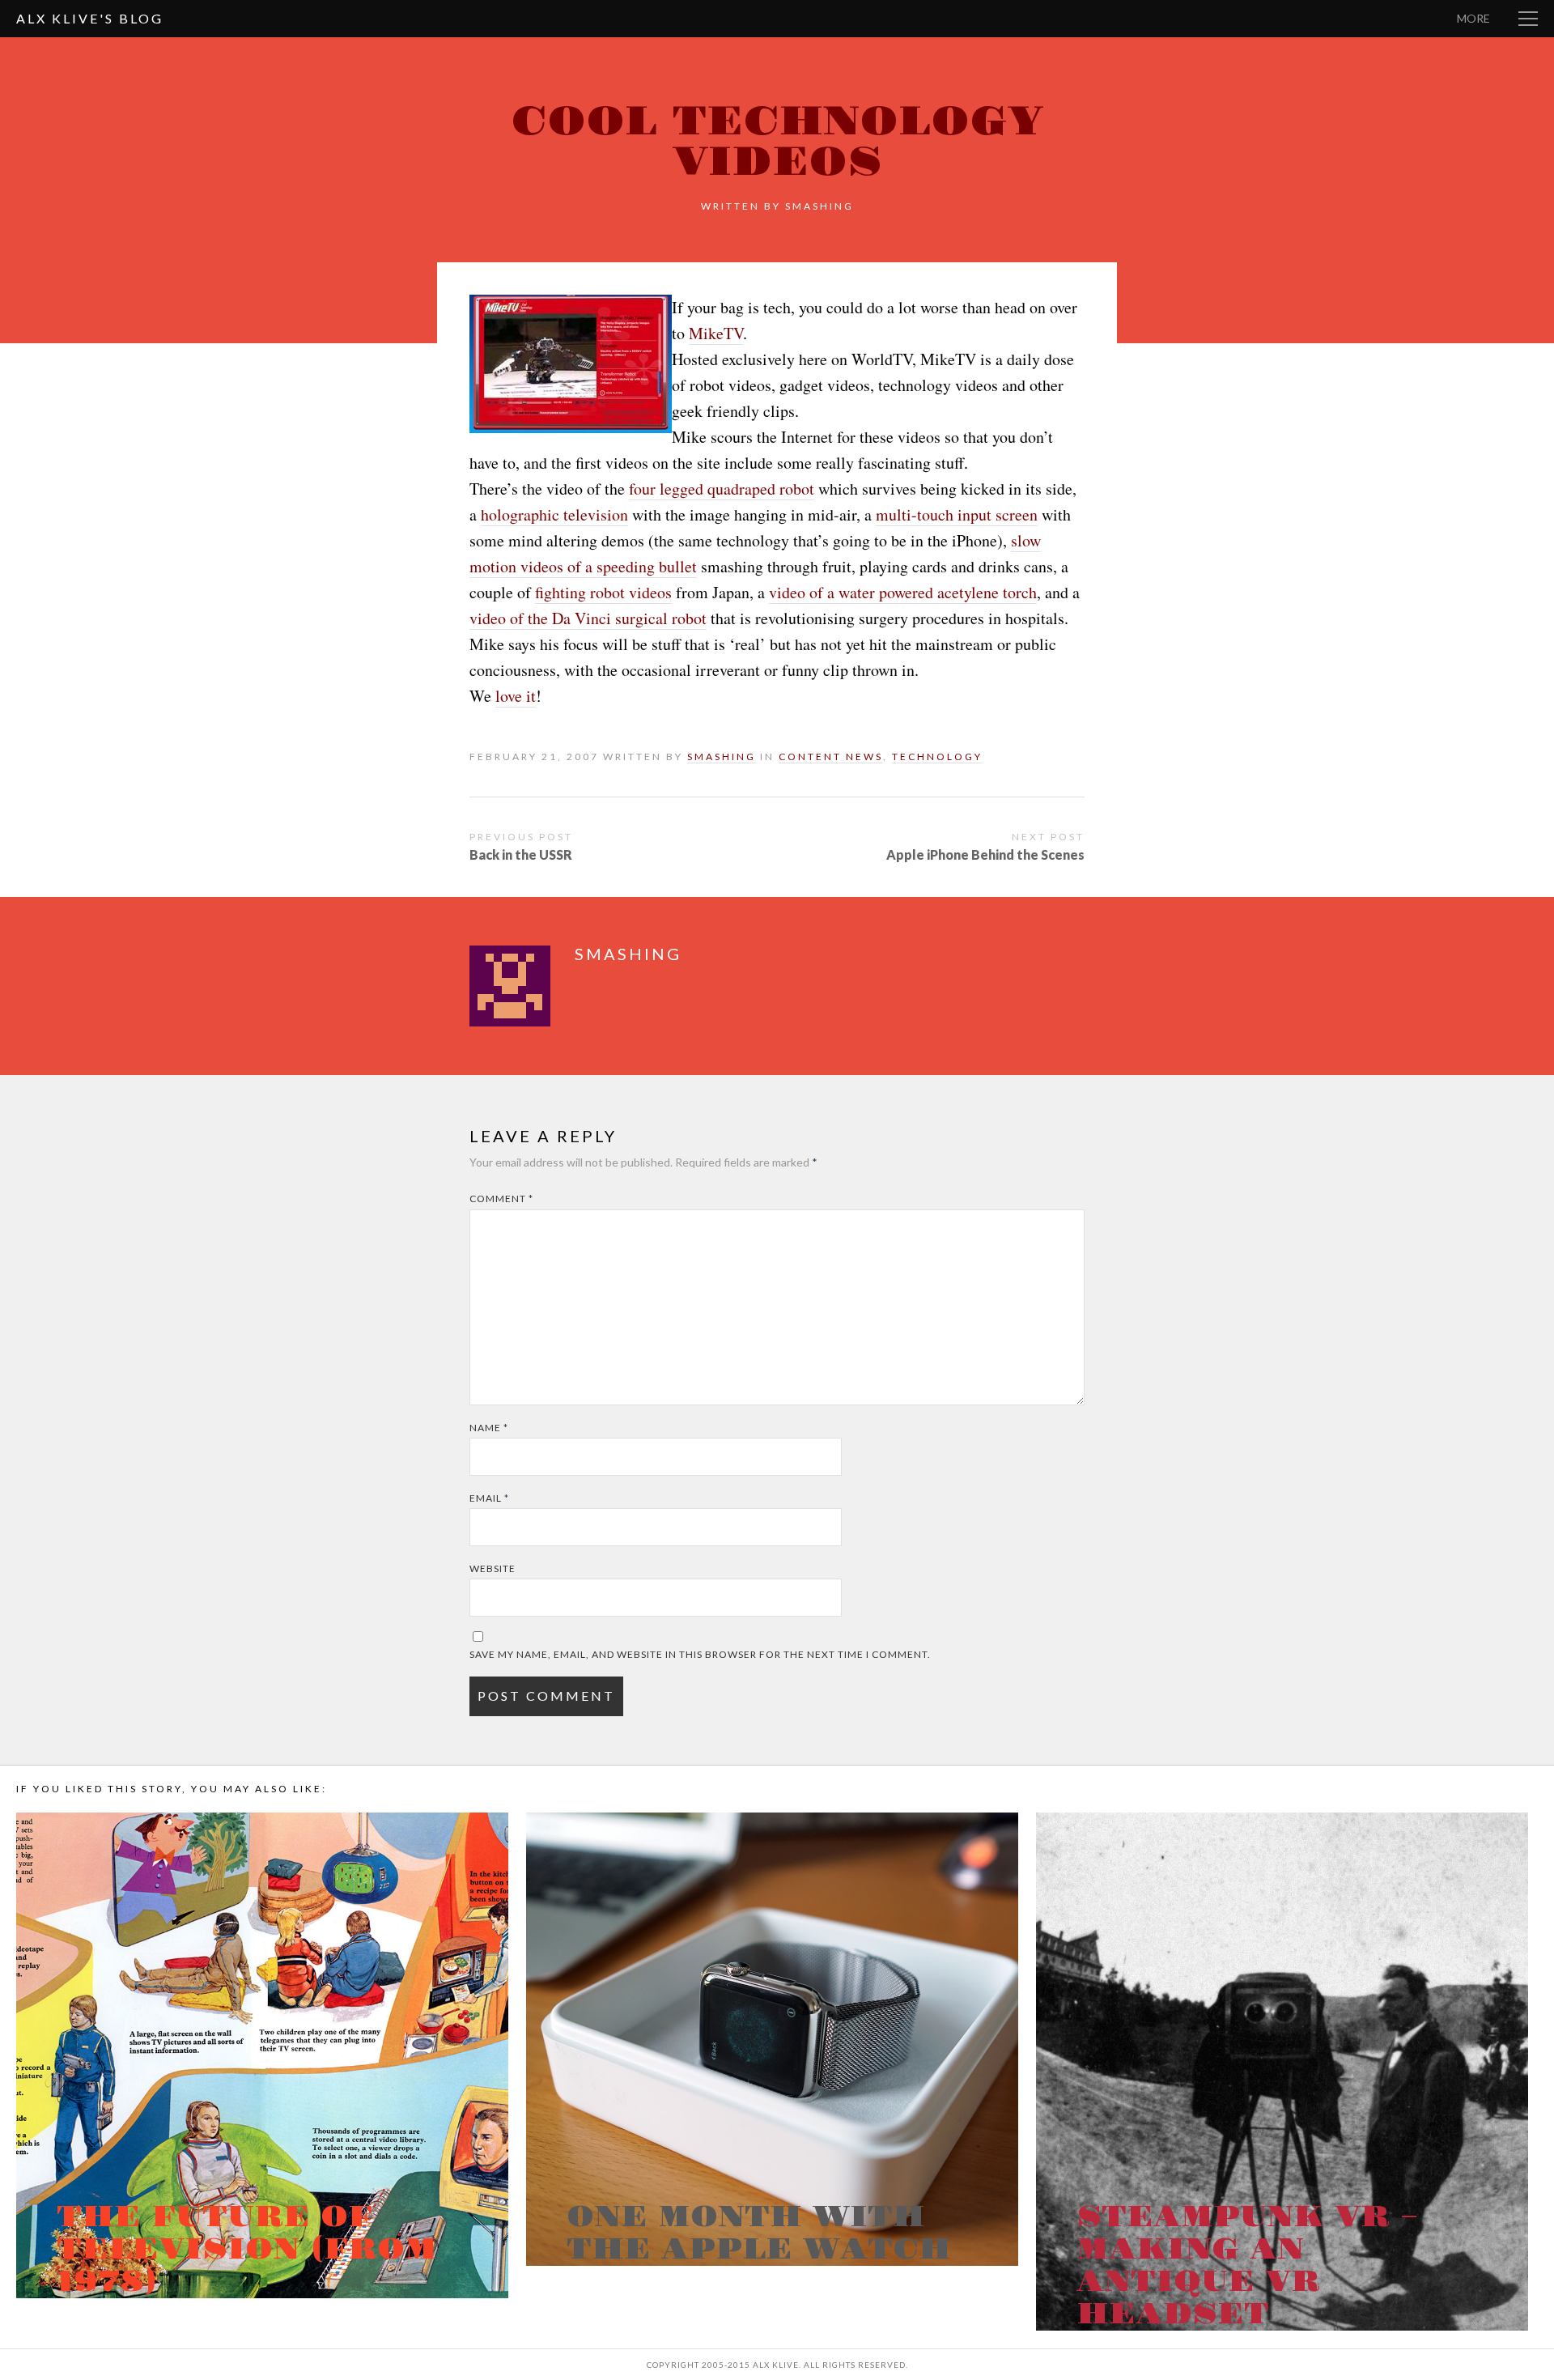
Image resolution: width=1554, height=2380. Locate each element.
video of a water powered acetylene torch (903, 592)
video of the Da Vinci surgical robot (588, 618)
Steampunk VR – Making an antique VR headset (1247, 2266)
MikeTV (716, 333)
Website (493, 1568)
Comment (501, 1198)
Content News (831, 756)
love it (516, 696)
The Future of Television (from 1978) (247, 2250)
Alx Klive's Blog (90, 18)
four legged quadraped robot (722, 489)
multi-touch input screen (957, 514)
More (1473, 18)
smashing (819, 206)
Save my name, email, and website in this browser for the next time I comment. (700, 1654)
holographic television (554, 514)
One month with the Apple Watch (759, 2233)
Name (489, 1428)
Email (489, 1498)
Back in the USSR (521, 854)
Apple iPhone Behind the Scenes (985, 854)
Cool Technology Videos (777, 142)
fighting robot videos (603, 592)
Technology (937, 756)
